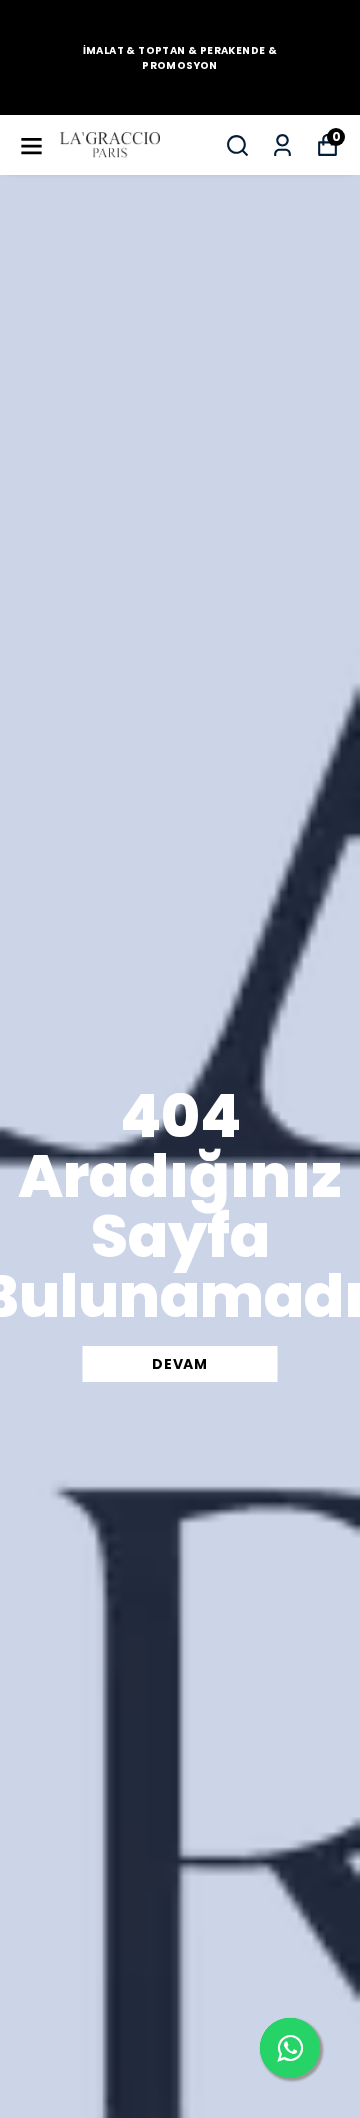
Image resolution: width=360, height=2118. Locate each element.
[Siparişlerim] (282, 145)
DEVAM (180, 1364)
